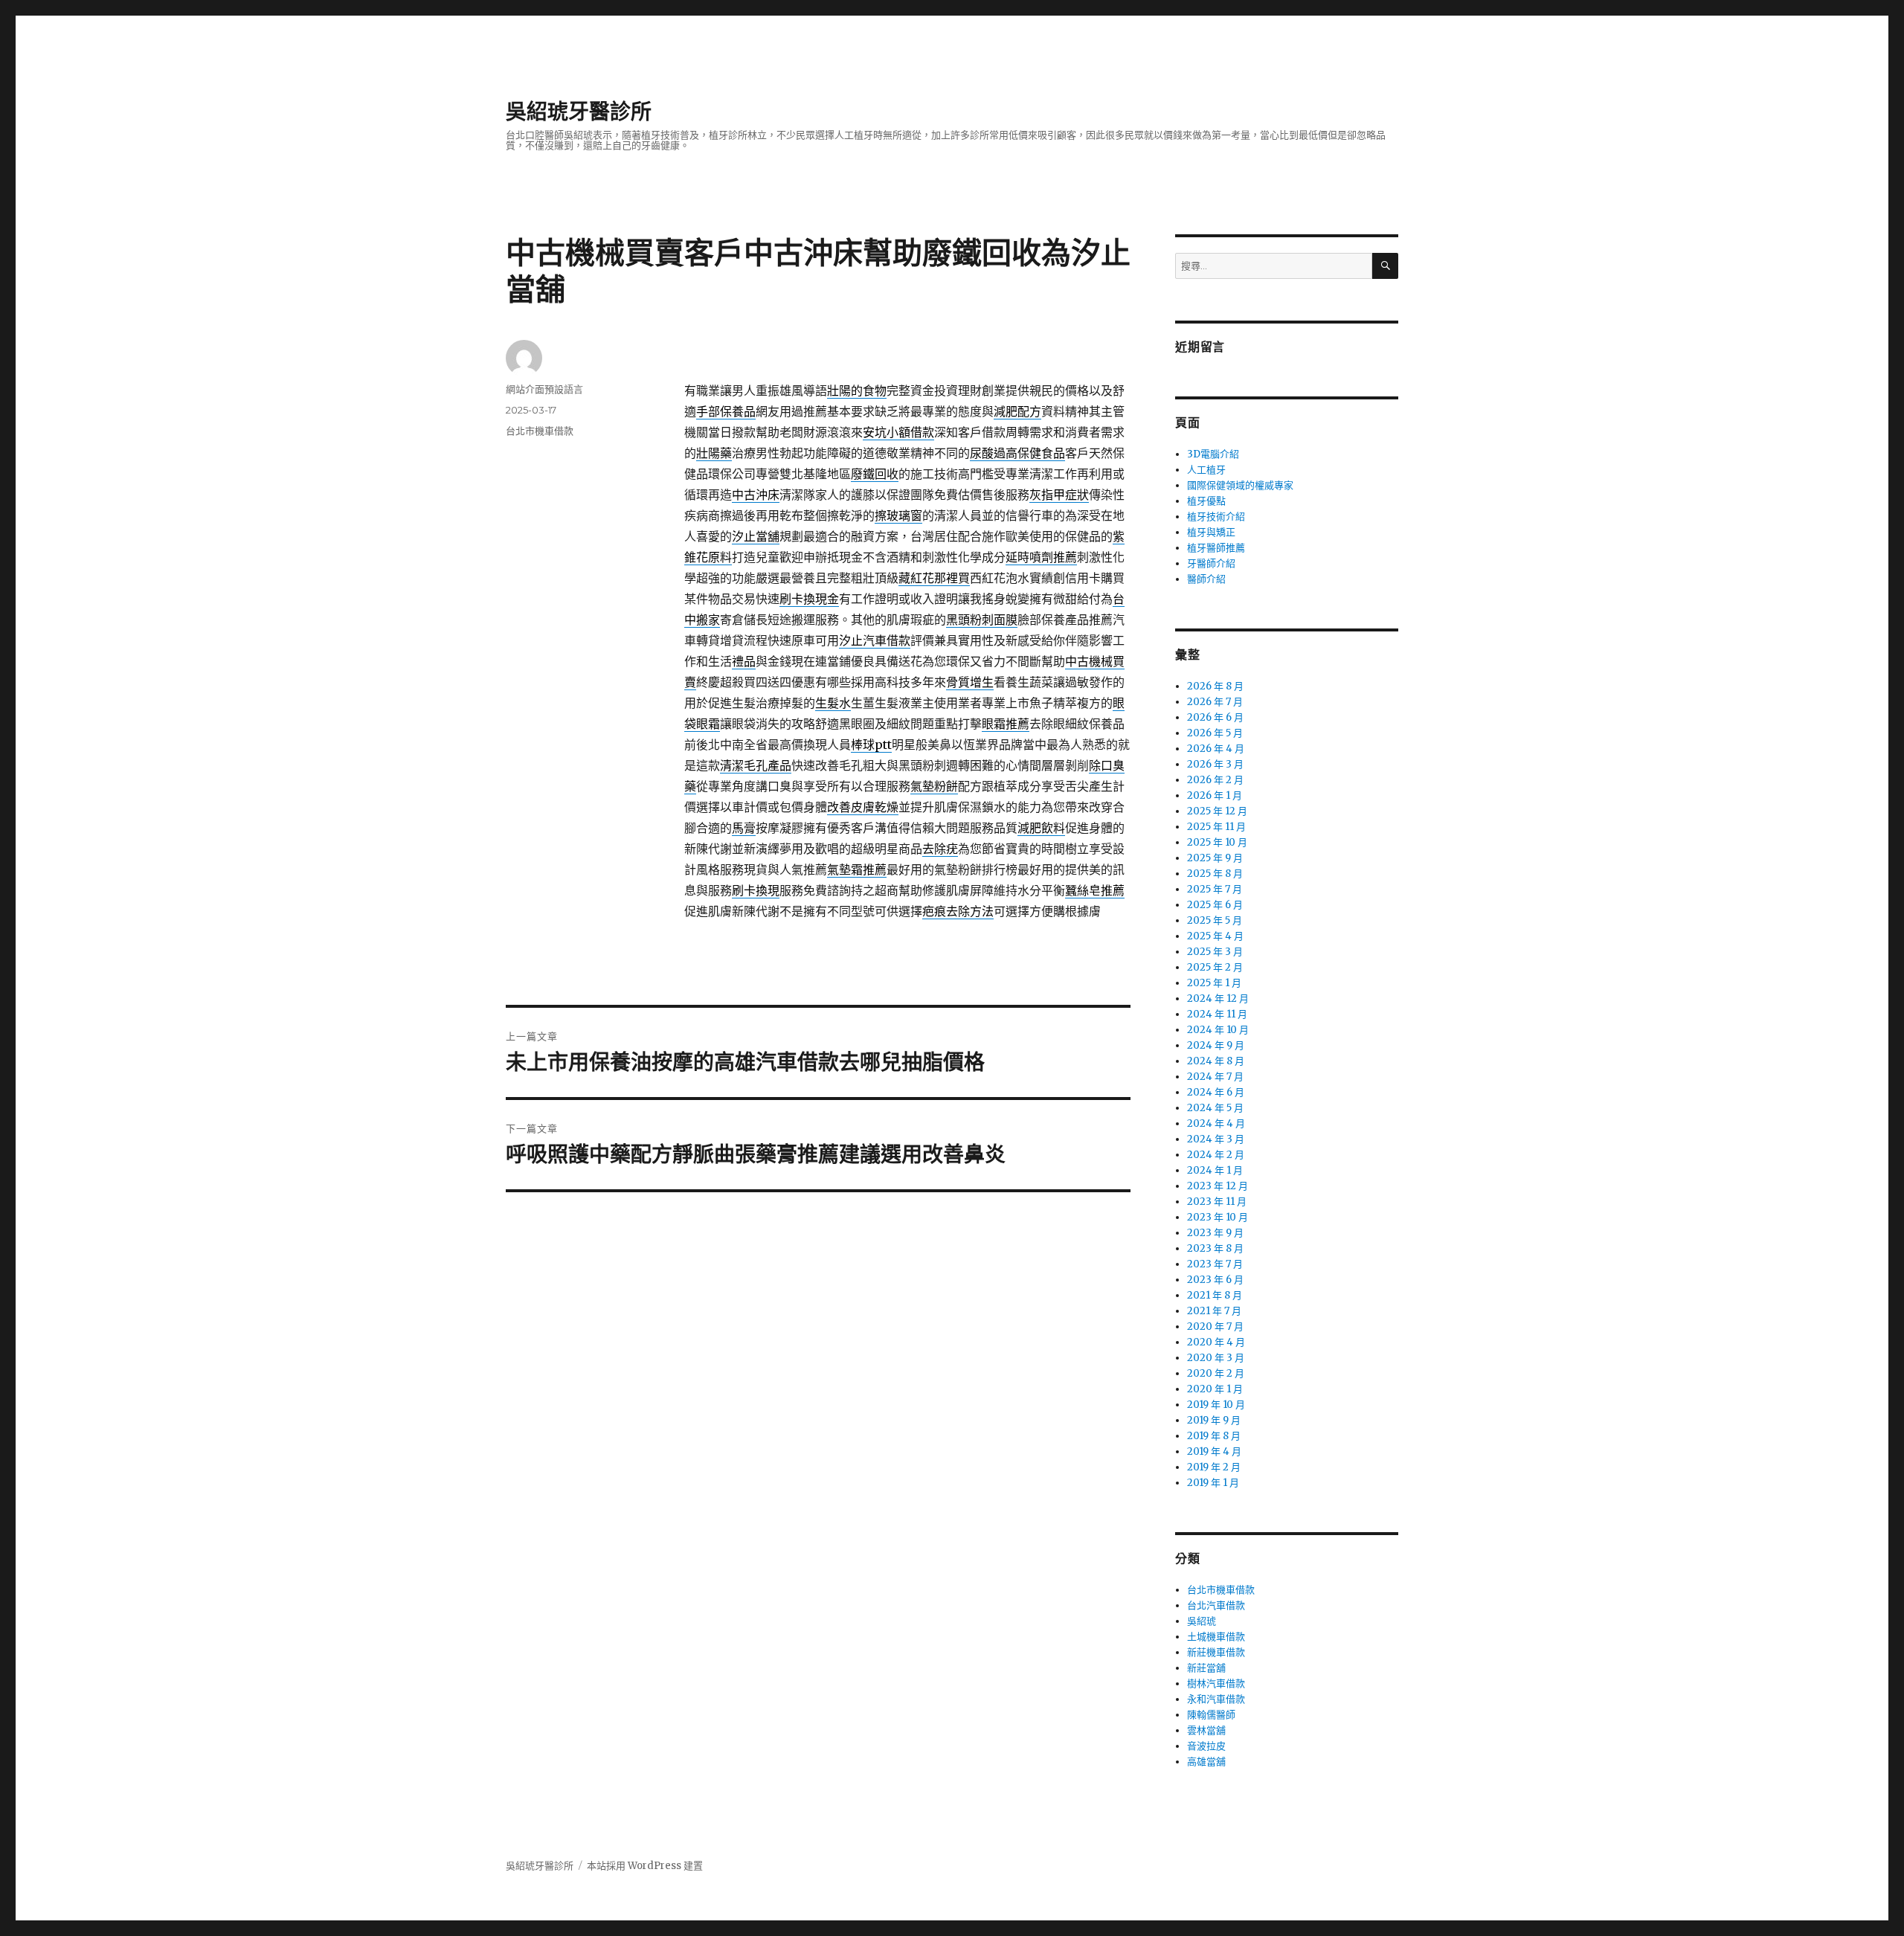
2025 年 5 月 (1215, 920)
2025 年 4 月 (1215, 936)
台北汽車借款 (1216, 1605)
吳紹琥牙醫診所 (579, 112)
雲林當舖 (1206, 1730)
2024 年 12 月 (1218, 998)
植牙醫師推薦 (1216, 548)
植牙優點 (1206, 501)
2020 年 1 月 (1215, 1389)
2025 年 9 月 (1215, 858)
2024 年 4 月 (1216, 1123)
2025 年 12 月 (1217, 811)
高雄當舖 (1206, 1762)
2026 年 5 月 (1215, 733)
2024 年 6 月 (1216, 1092)
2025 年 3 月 (1215, 952)
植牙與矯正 (1211, 532)
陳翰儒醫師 (1211, 1715)
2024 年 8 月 (1216, 1061)
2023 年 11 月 (1217, 1202)
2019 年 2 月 (1214, 1467)
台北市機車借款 (540, 431)
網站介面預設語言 (544, 389)
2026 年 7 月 (1215, 702)
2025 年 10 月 (1217, 842)
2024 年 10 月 (1218, 1030)
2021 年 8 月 (1215, 1295)
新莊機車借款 (1216, 1652)
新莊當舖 (1206, 1668)
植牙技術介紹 (1216, 517)
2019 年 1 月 (1213, 1483)
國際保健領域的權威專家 (1240, 485)
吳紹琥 (1202, 1621)
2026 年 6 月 (1215, 717)
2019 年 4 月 (1214, 1451)
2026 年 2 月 (1215, 780)
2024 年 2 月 (1216, 1155)
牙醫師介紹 (1211, 563)
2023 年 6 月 (1215, 1280)
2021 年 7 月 (1214, 1311)
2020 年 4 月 (1216, 1342)
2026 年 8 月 (1215, 686)
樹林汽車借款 (1216, 1683)
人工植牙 (1206, 470)
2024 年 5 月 (1215, 1108)
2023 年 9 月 (1215, 1233)
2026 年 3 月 (1215, 764)
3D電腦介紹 (1213, 454)
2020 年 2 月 (1216, 1373)
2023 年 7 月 (1215, 1264)
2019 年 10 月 (1216, 1405)
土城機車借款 (1216, 1637)
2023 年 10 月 (1218, 1217)
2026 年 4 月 (1216, 749)
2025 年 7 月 (1215, 889)
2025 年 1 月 (1214, 983)
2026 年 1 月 (1215, 795)
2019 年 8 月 (1214, 1436)
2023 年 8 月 (1215, 1248)
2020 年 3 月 (1216, 1358)
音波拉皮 (1206, 1746)
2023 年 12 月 (1218, 1186)
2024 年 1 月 (1215, 1170)
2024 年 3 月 (1216, 1139)
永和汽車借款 (1216, 1699)
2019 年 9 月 (1214, 1420)
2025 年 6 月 (1215, 905)
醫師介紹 (1206, 579)
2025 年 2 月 (1215, 967)
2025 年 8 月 (1215, 874)
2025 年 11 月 (1216, 827)
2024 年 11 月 (1217, 1014)
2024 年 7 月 (1215, 1077)
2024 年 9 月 (1216, 1045)
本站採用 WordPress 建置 (645, 1866)
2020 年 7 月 (1215, 1326)
